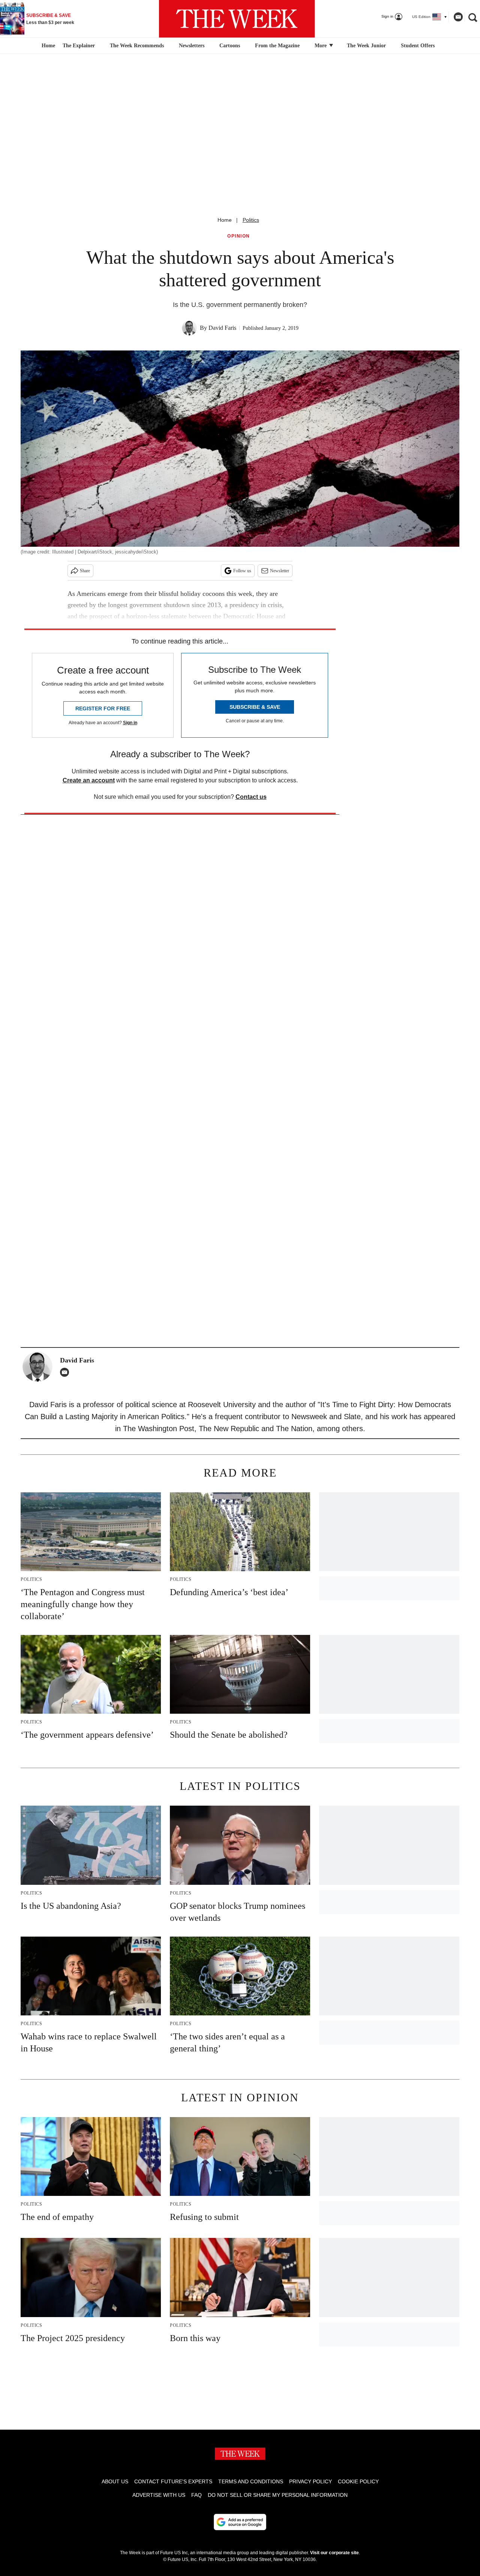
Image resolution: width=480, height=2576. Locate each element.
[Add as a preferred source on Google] (240, 2522)
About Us (115, 2481)
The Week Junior (366, 46)
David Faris (222, 328)
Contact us (251, 797)
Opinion (239, 236)
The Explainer (79, 46)
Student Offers (418, 46)
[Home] (47, 46)
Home (225, 220)
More (321, 46)
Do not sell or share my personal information (278, 2495)
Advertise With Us (159, 2495)
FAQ (196, 2495)
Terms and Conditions (251, 2481)
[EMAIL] (66, 1372)
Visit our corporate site (334, 2553)
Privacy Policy (310, 2481)
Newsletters (192, 46)
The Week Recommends (137, 46)
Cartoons (230, 46)
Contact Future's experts (173, 2481)
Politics (251, 220)
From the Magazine (277, 46)
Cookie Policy (358, 2481)
